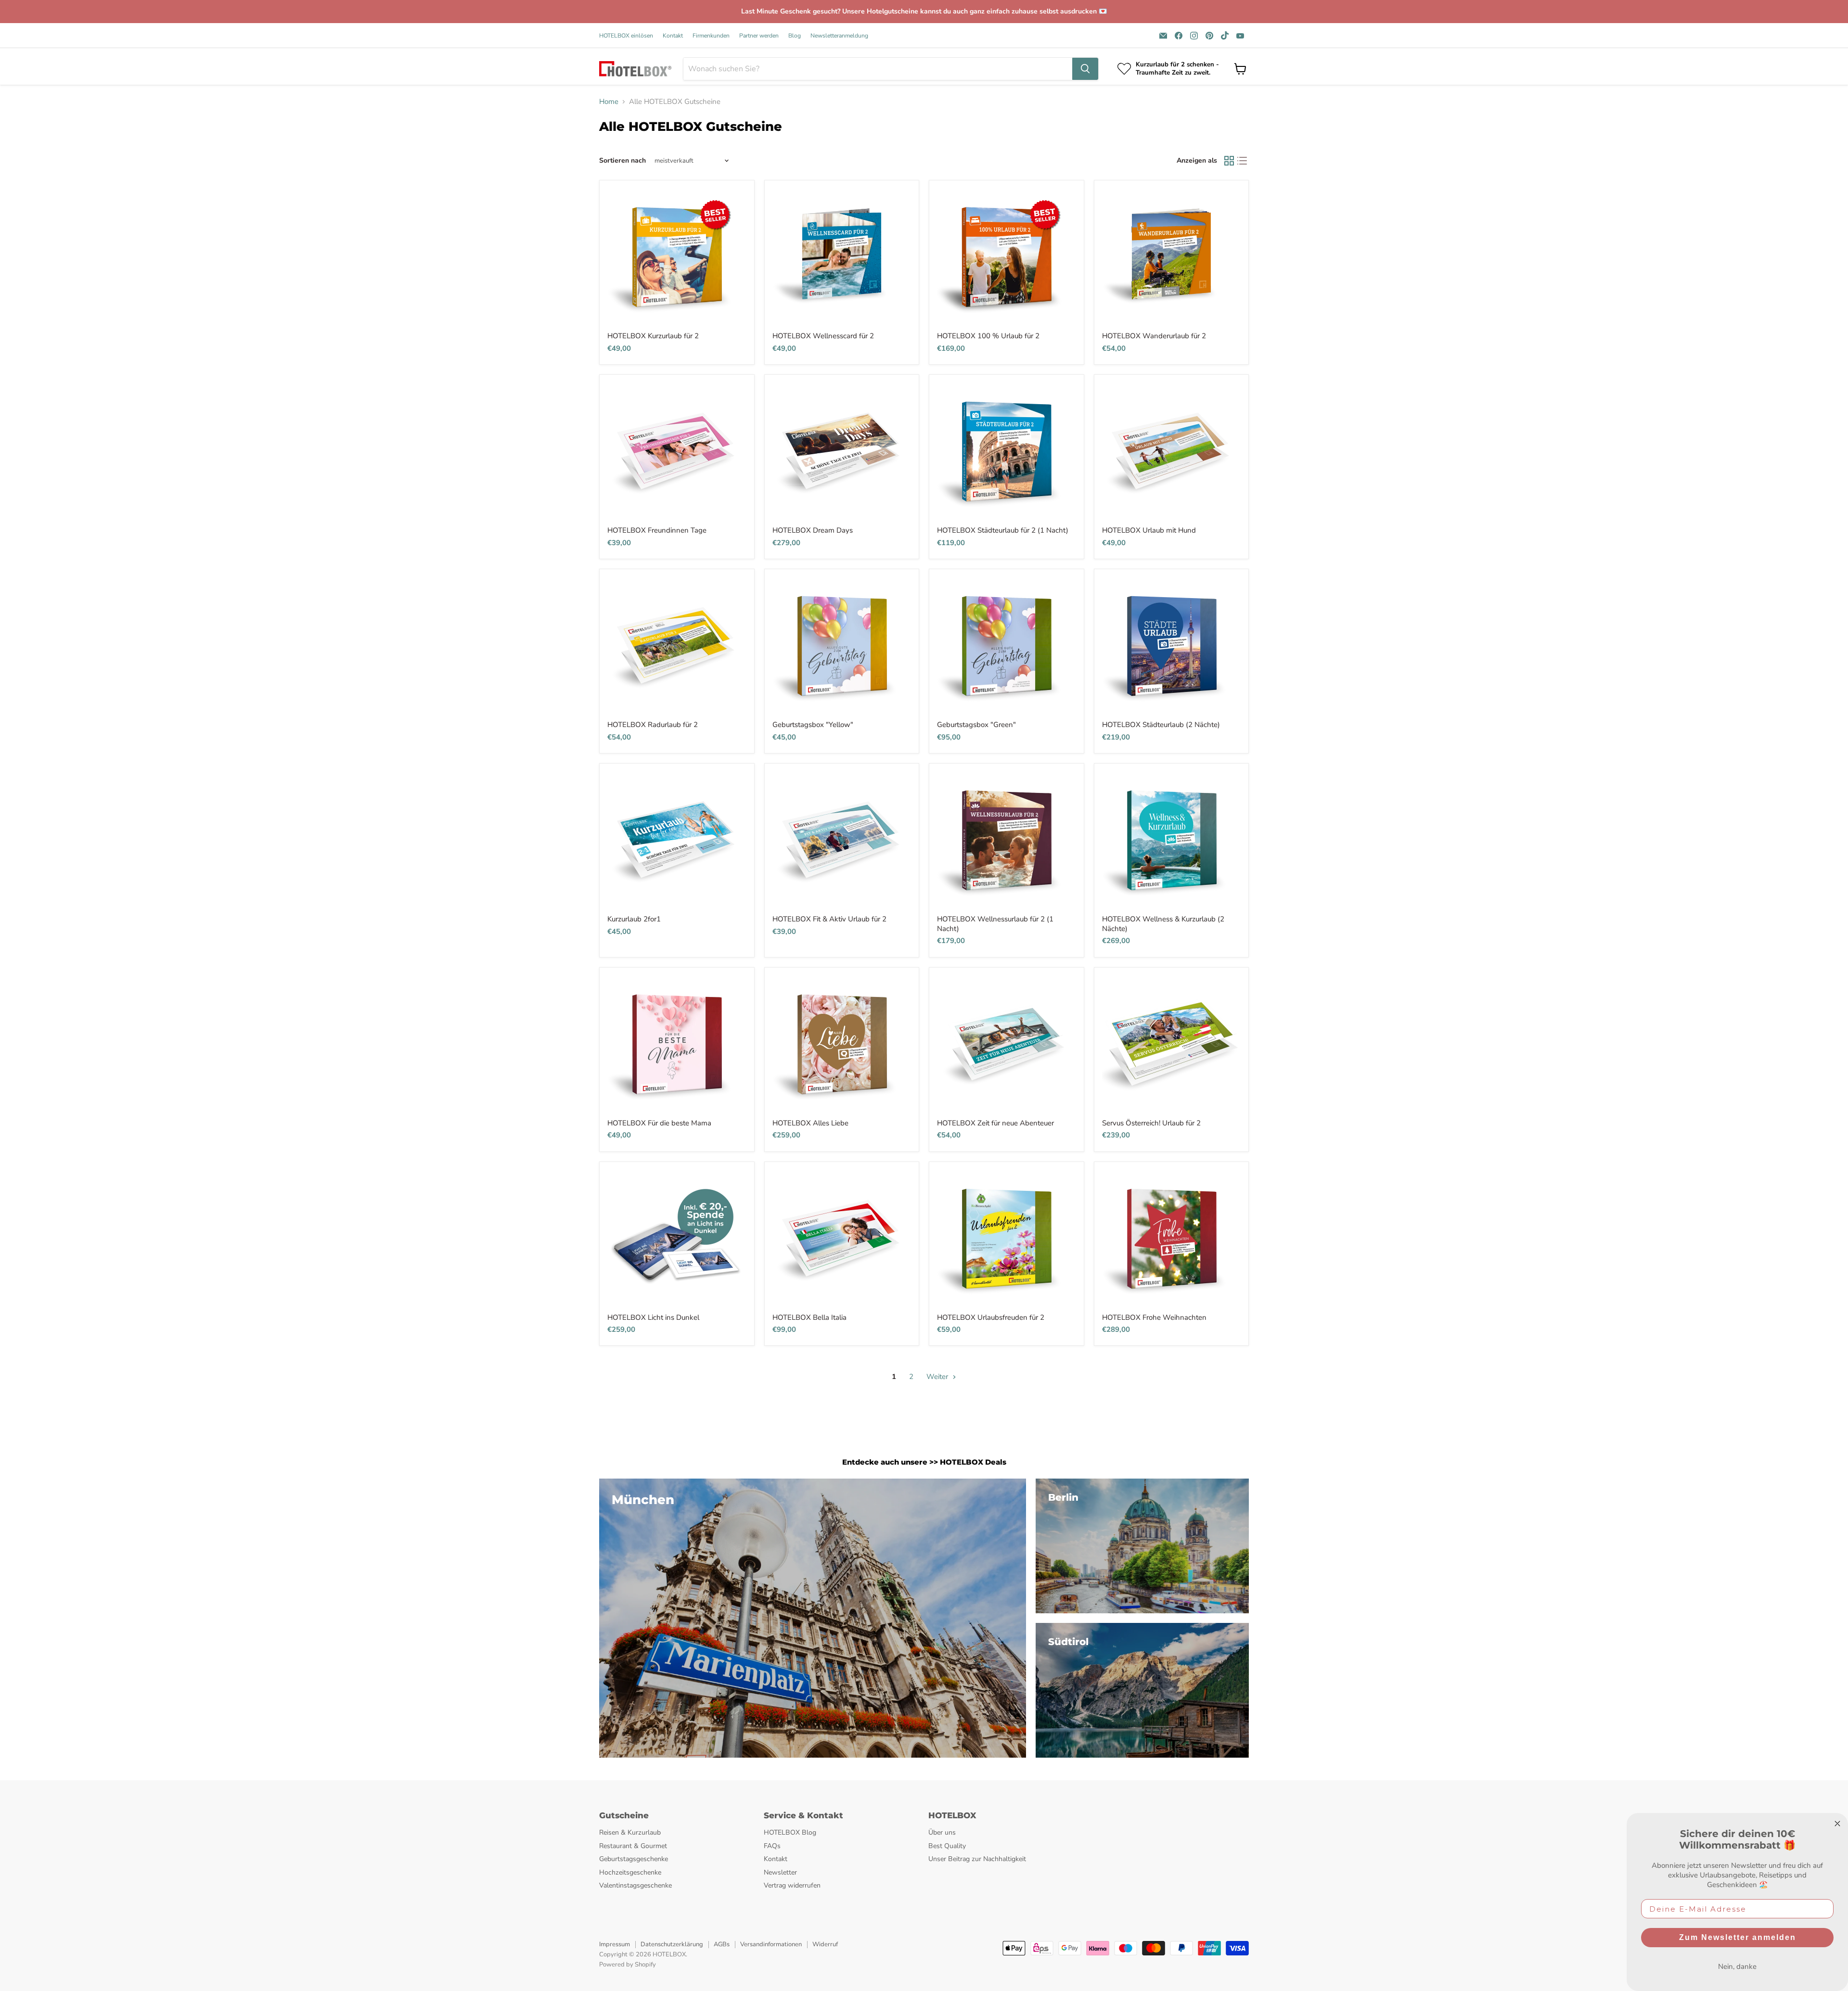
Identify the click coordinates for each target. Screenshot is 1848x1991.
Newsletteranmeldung (839, 36)
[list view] (1243, 161)
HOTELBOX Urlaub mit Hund (1149, 530)
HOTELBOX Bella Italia (809, 1317)
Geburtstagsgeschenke (634, 1859)
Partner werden (759, 36)
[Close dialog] (1837, 1824)
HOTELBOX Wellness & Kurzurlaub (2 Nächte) (1163, 924)
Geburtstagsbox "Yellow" (813, 725)
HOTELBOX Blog (790, 1832)
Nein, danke (1737, 1966)
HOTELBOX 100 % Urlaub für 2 (988, 336)
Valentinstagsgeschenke (635, 1885)
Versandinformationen (771, 1944)
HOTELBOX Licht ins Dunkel (653, 1317)
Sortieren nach (622, 161)
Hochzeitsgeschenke (630, 1872)
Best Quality (947, 1846)
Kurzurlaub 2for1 (634, 919)
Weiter (938, 1377)
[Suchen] (1085, 69)
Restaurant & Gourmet (633, 1846)
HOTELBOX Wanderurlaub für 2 (1154, 336)
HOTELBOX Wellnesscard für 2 (823, 336)
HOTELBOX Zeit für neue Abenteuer (995, 1123)
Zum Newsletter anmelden (1738, 1937)
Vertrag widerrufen (792, 1885)
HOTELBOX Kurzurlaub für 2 (653, 336)
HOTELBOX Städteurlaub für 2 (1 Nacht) (1003, 530)
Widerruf (825, 1944)
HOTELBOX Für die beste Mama (659, 1123)
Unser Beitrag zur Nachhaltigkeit (977, 1859)
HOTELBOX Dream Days (813, 530)
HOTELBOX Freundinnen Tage (657, 530)
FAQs (772, 1846)
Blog (795, 36)
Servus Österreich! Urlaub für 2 (1151, 1123)
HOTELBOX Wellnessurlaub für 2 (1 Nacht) (995, 924)
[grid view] (1229, 161)
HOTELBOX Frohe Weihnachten (1154, 1317)
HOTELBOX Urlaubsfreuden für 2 (991, 1317)
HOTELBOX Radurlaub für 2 (653, 725)
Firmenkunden (711, 36)
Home (609, 102)
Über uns (942, 1832)
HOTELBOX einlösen (626, 36)
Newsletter (780, 1872)
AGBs (722, 1944)
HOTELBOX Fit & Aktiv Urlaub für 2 (829, 919)
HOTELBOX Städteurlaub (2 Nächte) (1161, 725)
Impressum (615, 1944)
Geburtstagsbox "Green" (976, 725)
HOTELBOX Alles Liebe (810, 1123)
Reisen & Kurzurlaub (630, 1832)
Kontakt (673, 36)
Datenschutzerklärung (672, 1944)
